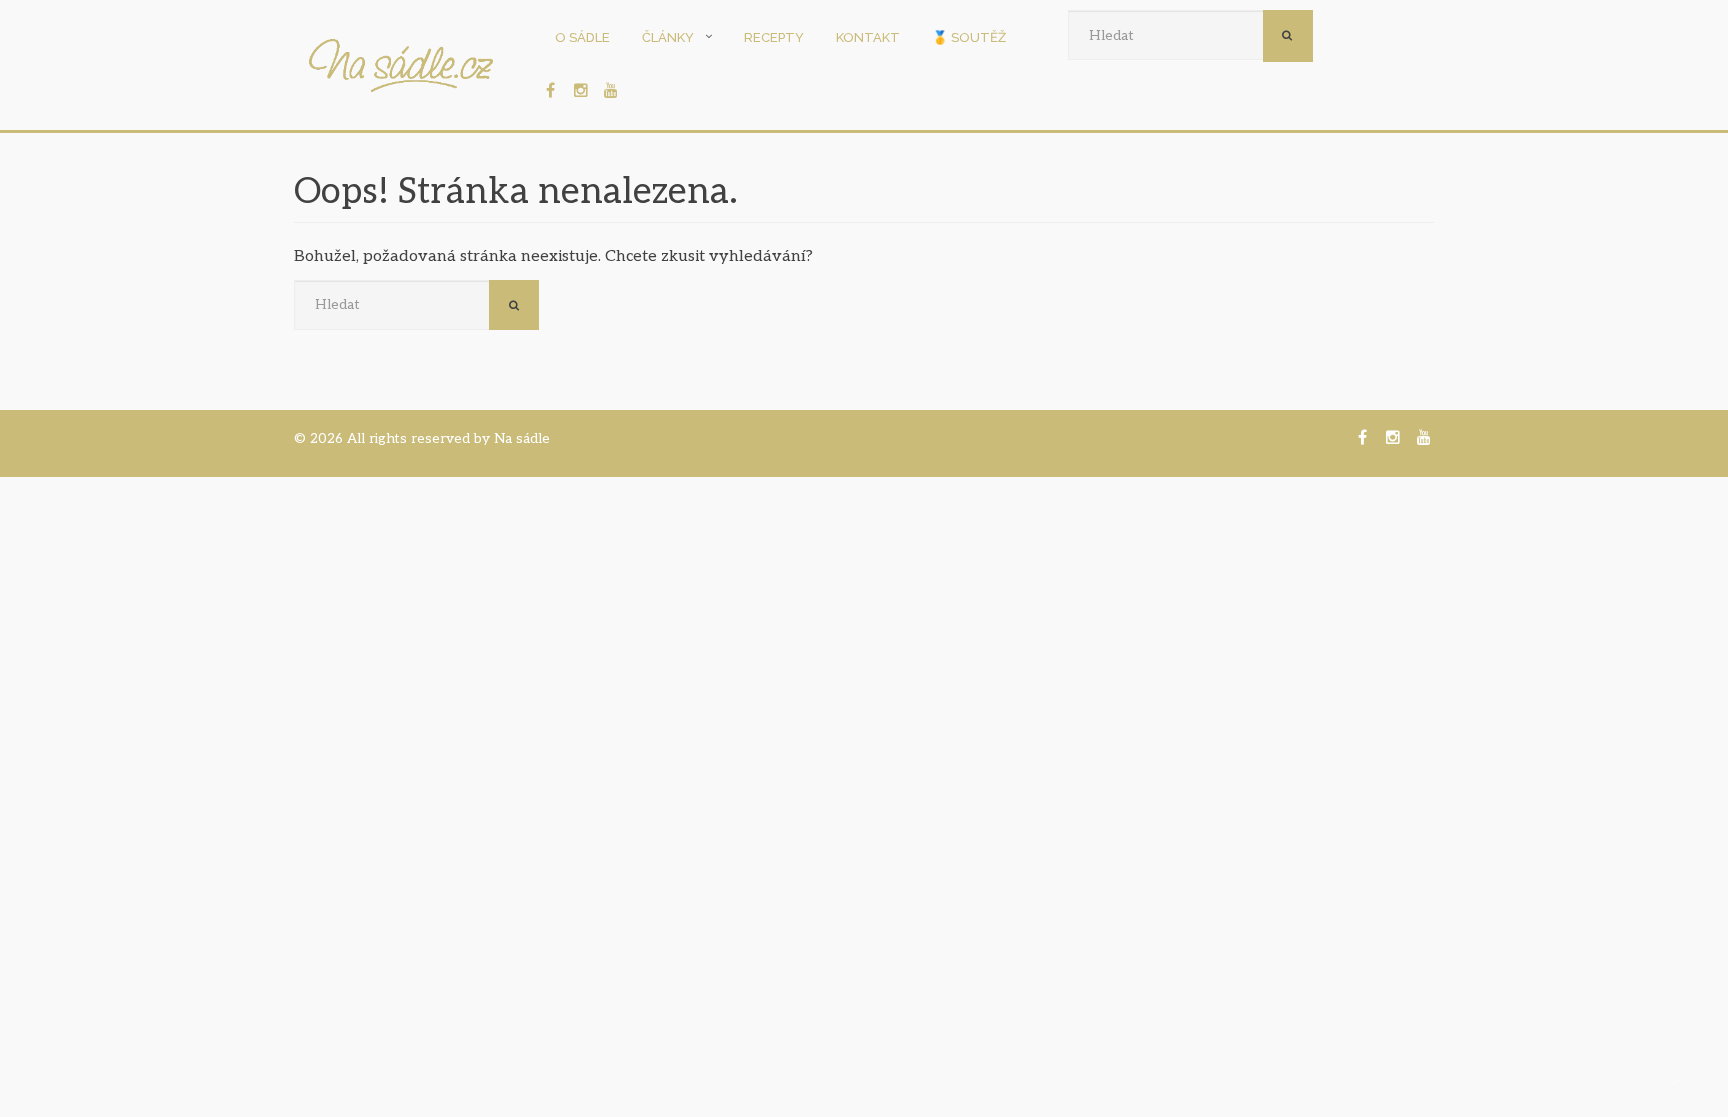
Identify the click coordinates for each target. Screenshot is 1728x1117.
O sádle (582, 37)
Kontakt (868, 37)
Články (668, 37)
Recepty (774, 37)
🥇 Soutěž (969, 37)
